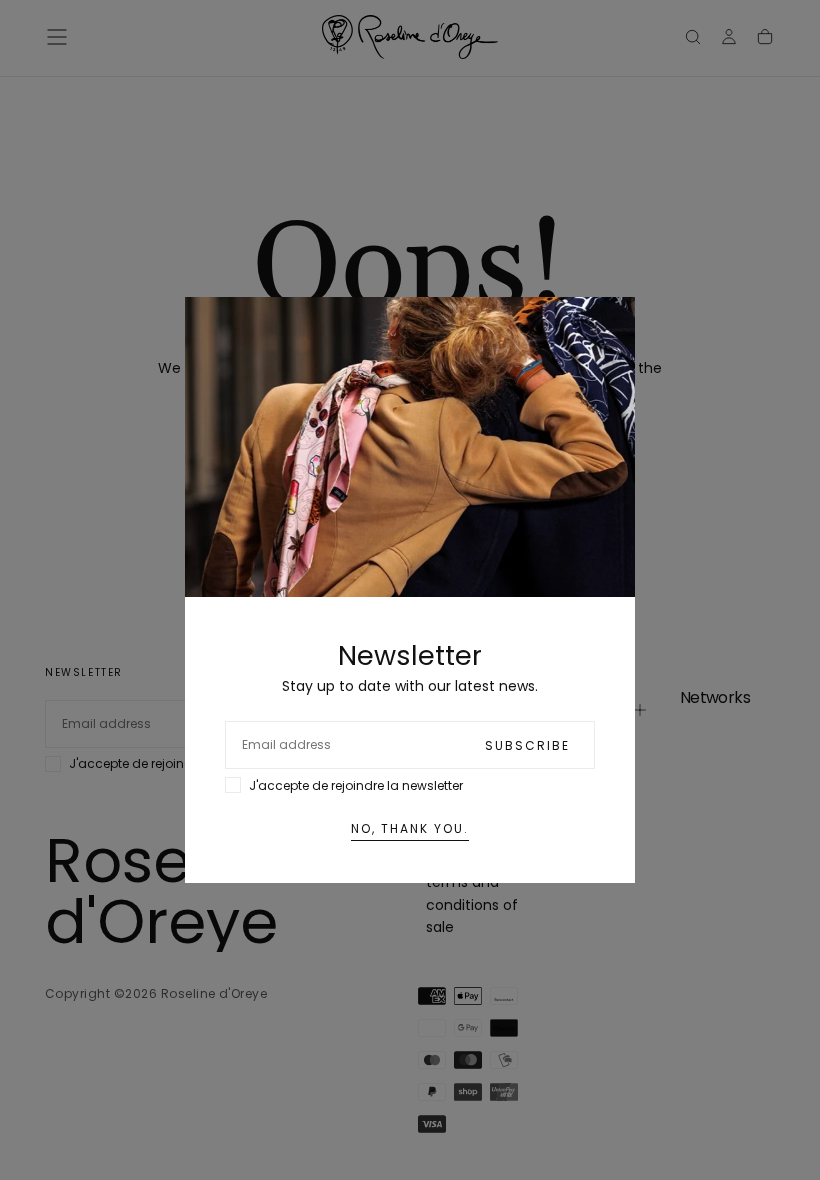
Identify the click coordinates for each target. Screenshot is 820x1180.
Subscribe (527, 745)
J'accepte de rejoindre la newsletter (356, 785)
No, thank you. (410, 828)
